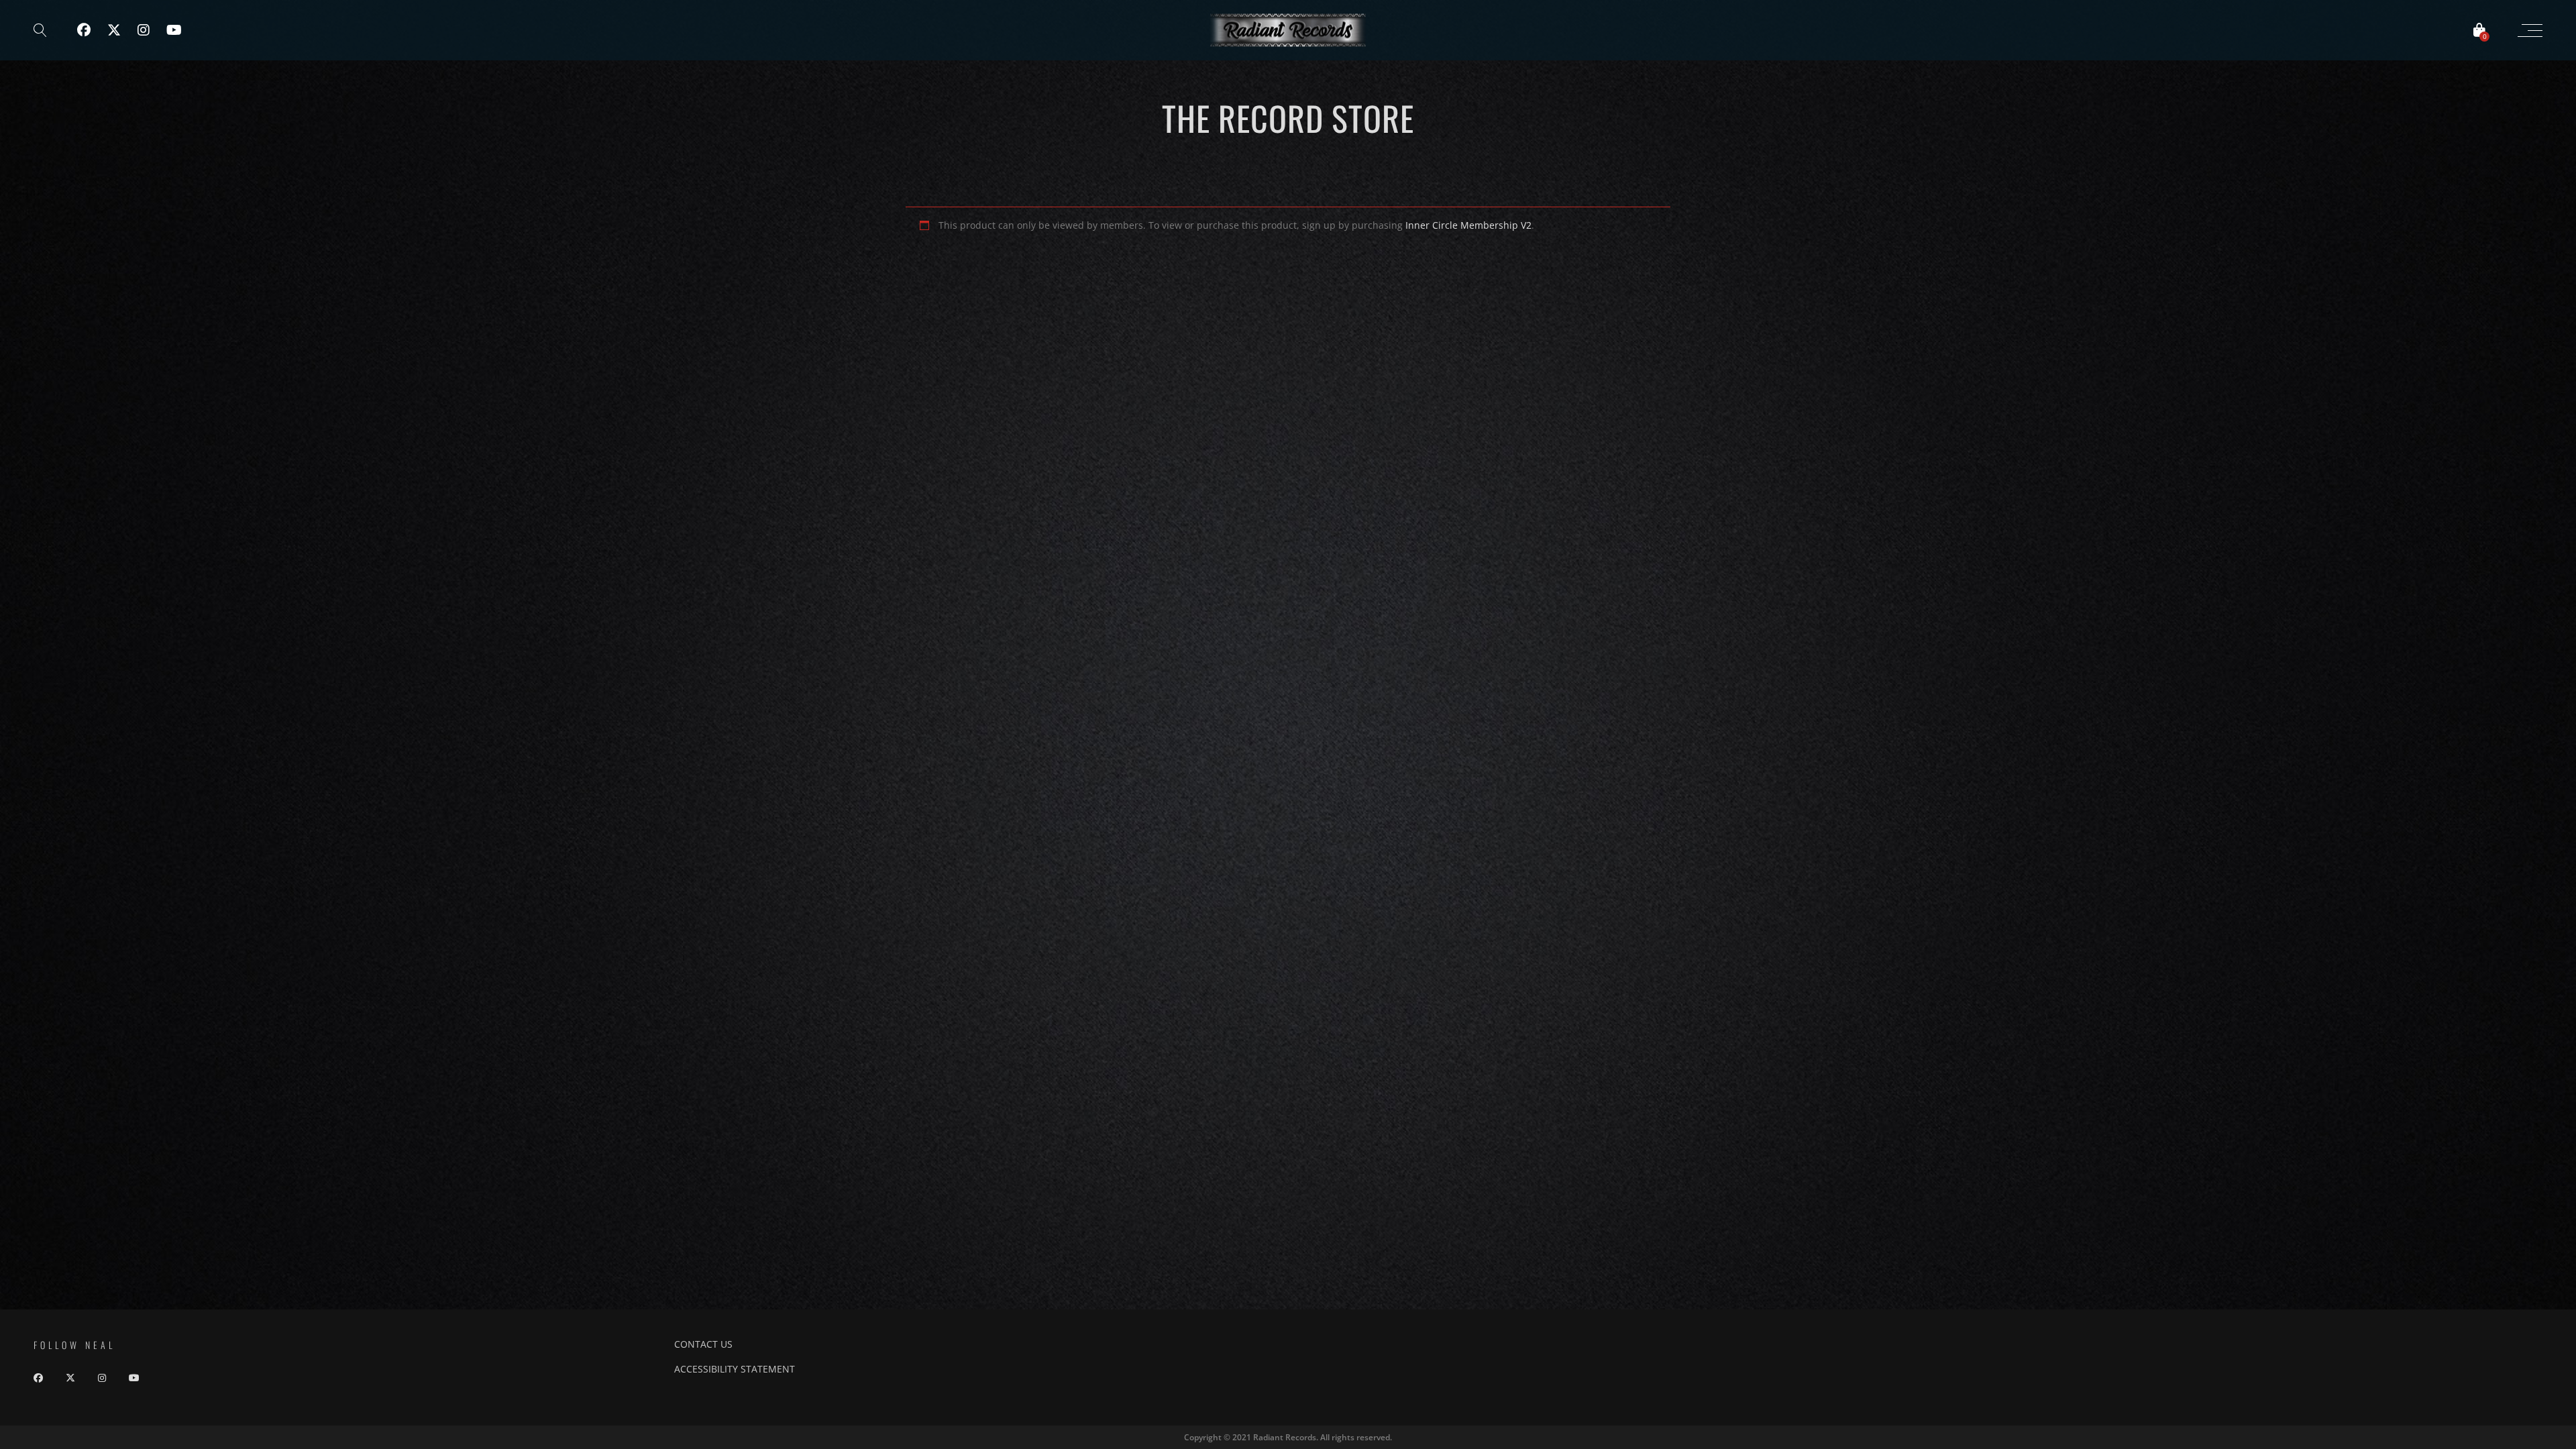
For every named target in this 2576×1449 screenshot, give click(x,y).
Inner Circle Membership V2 (1468, 225)
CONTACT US (703, 1344)
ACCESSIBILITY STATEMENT (735, 1369)
